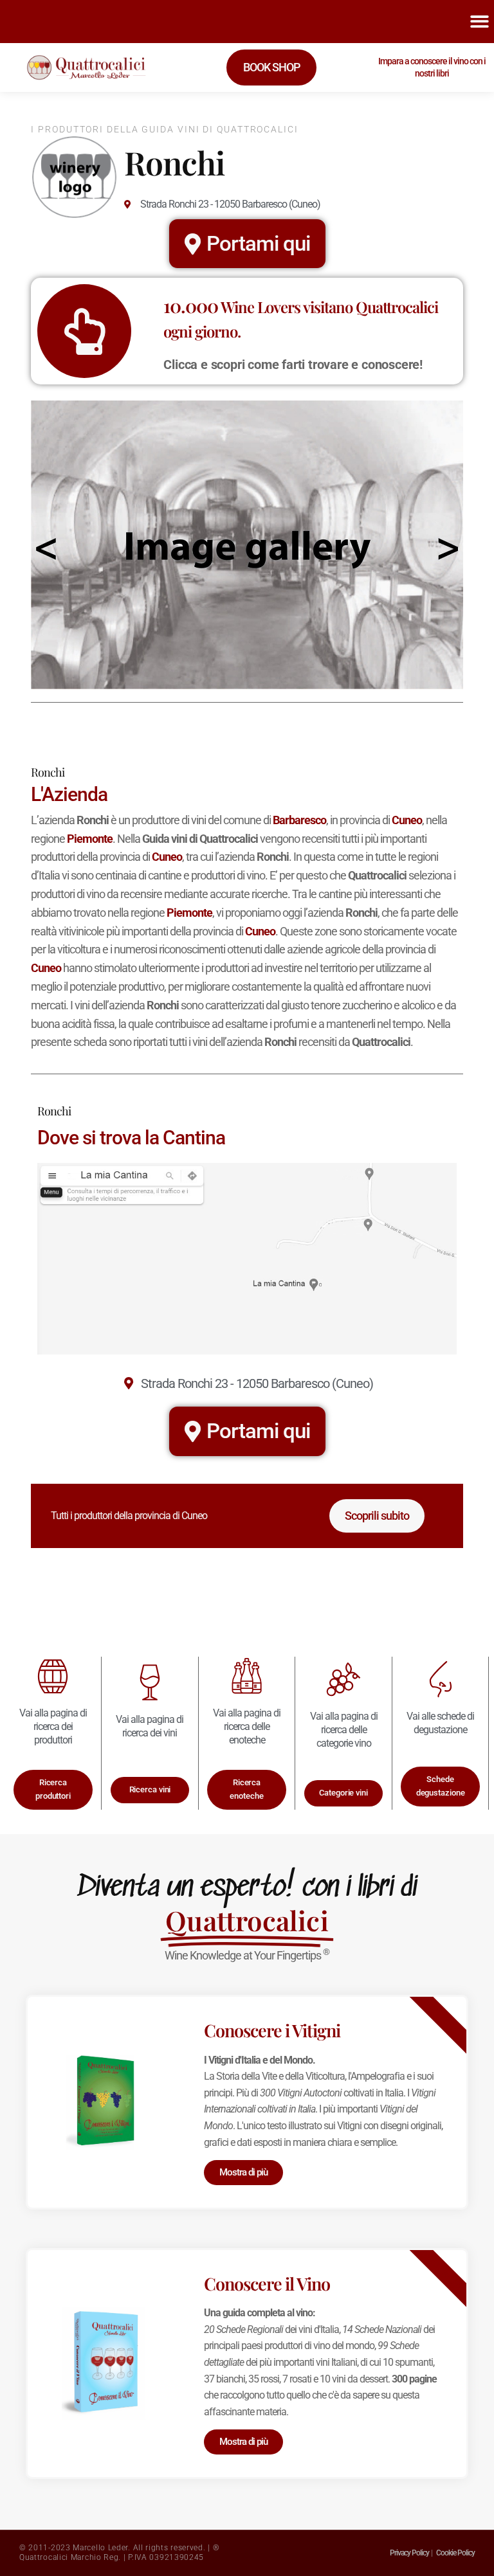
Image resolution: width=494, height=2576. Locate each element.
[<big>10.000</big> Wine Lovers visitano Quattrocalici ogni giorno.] (84, 331)
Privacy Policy (409, 2553)
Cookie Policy (455, 2553)
